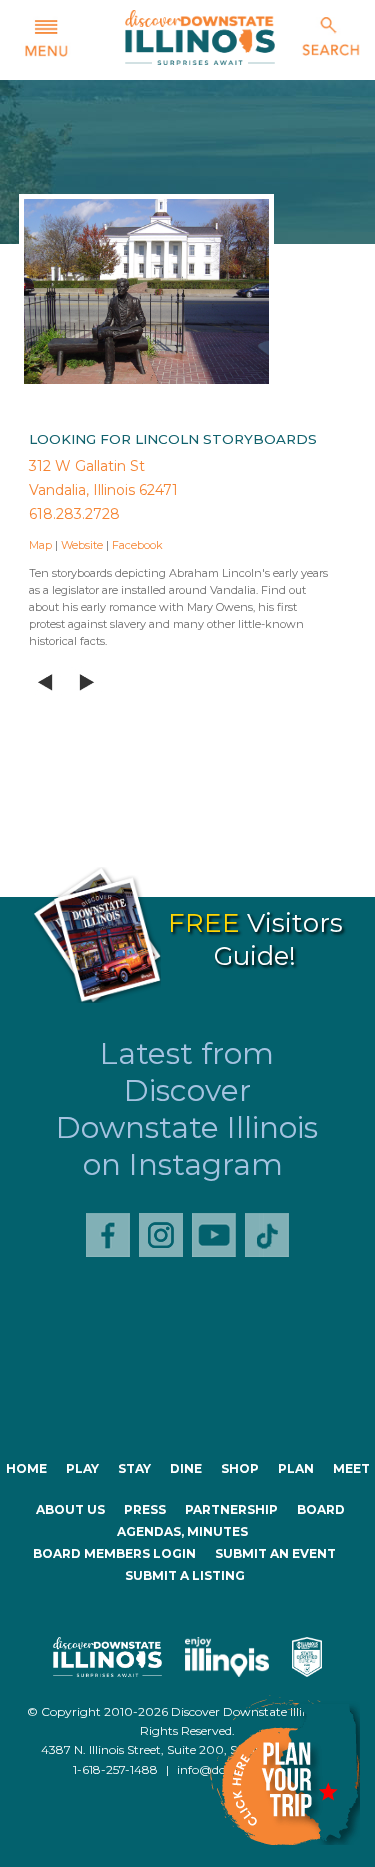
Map (40, 545)
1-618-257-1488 (115, 1769)
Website (82, 545)
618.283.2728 (74, 514)
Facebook (137, 545)
